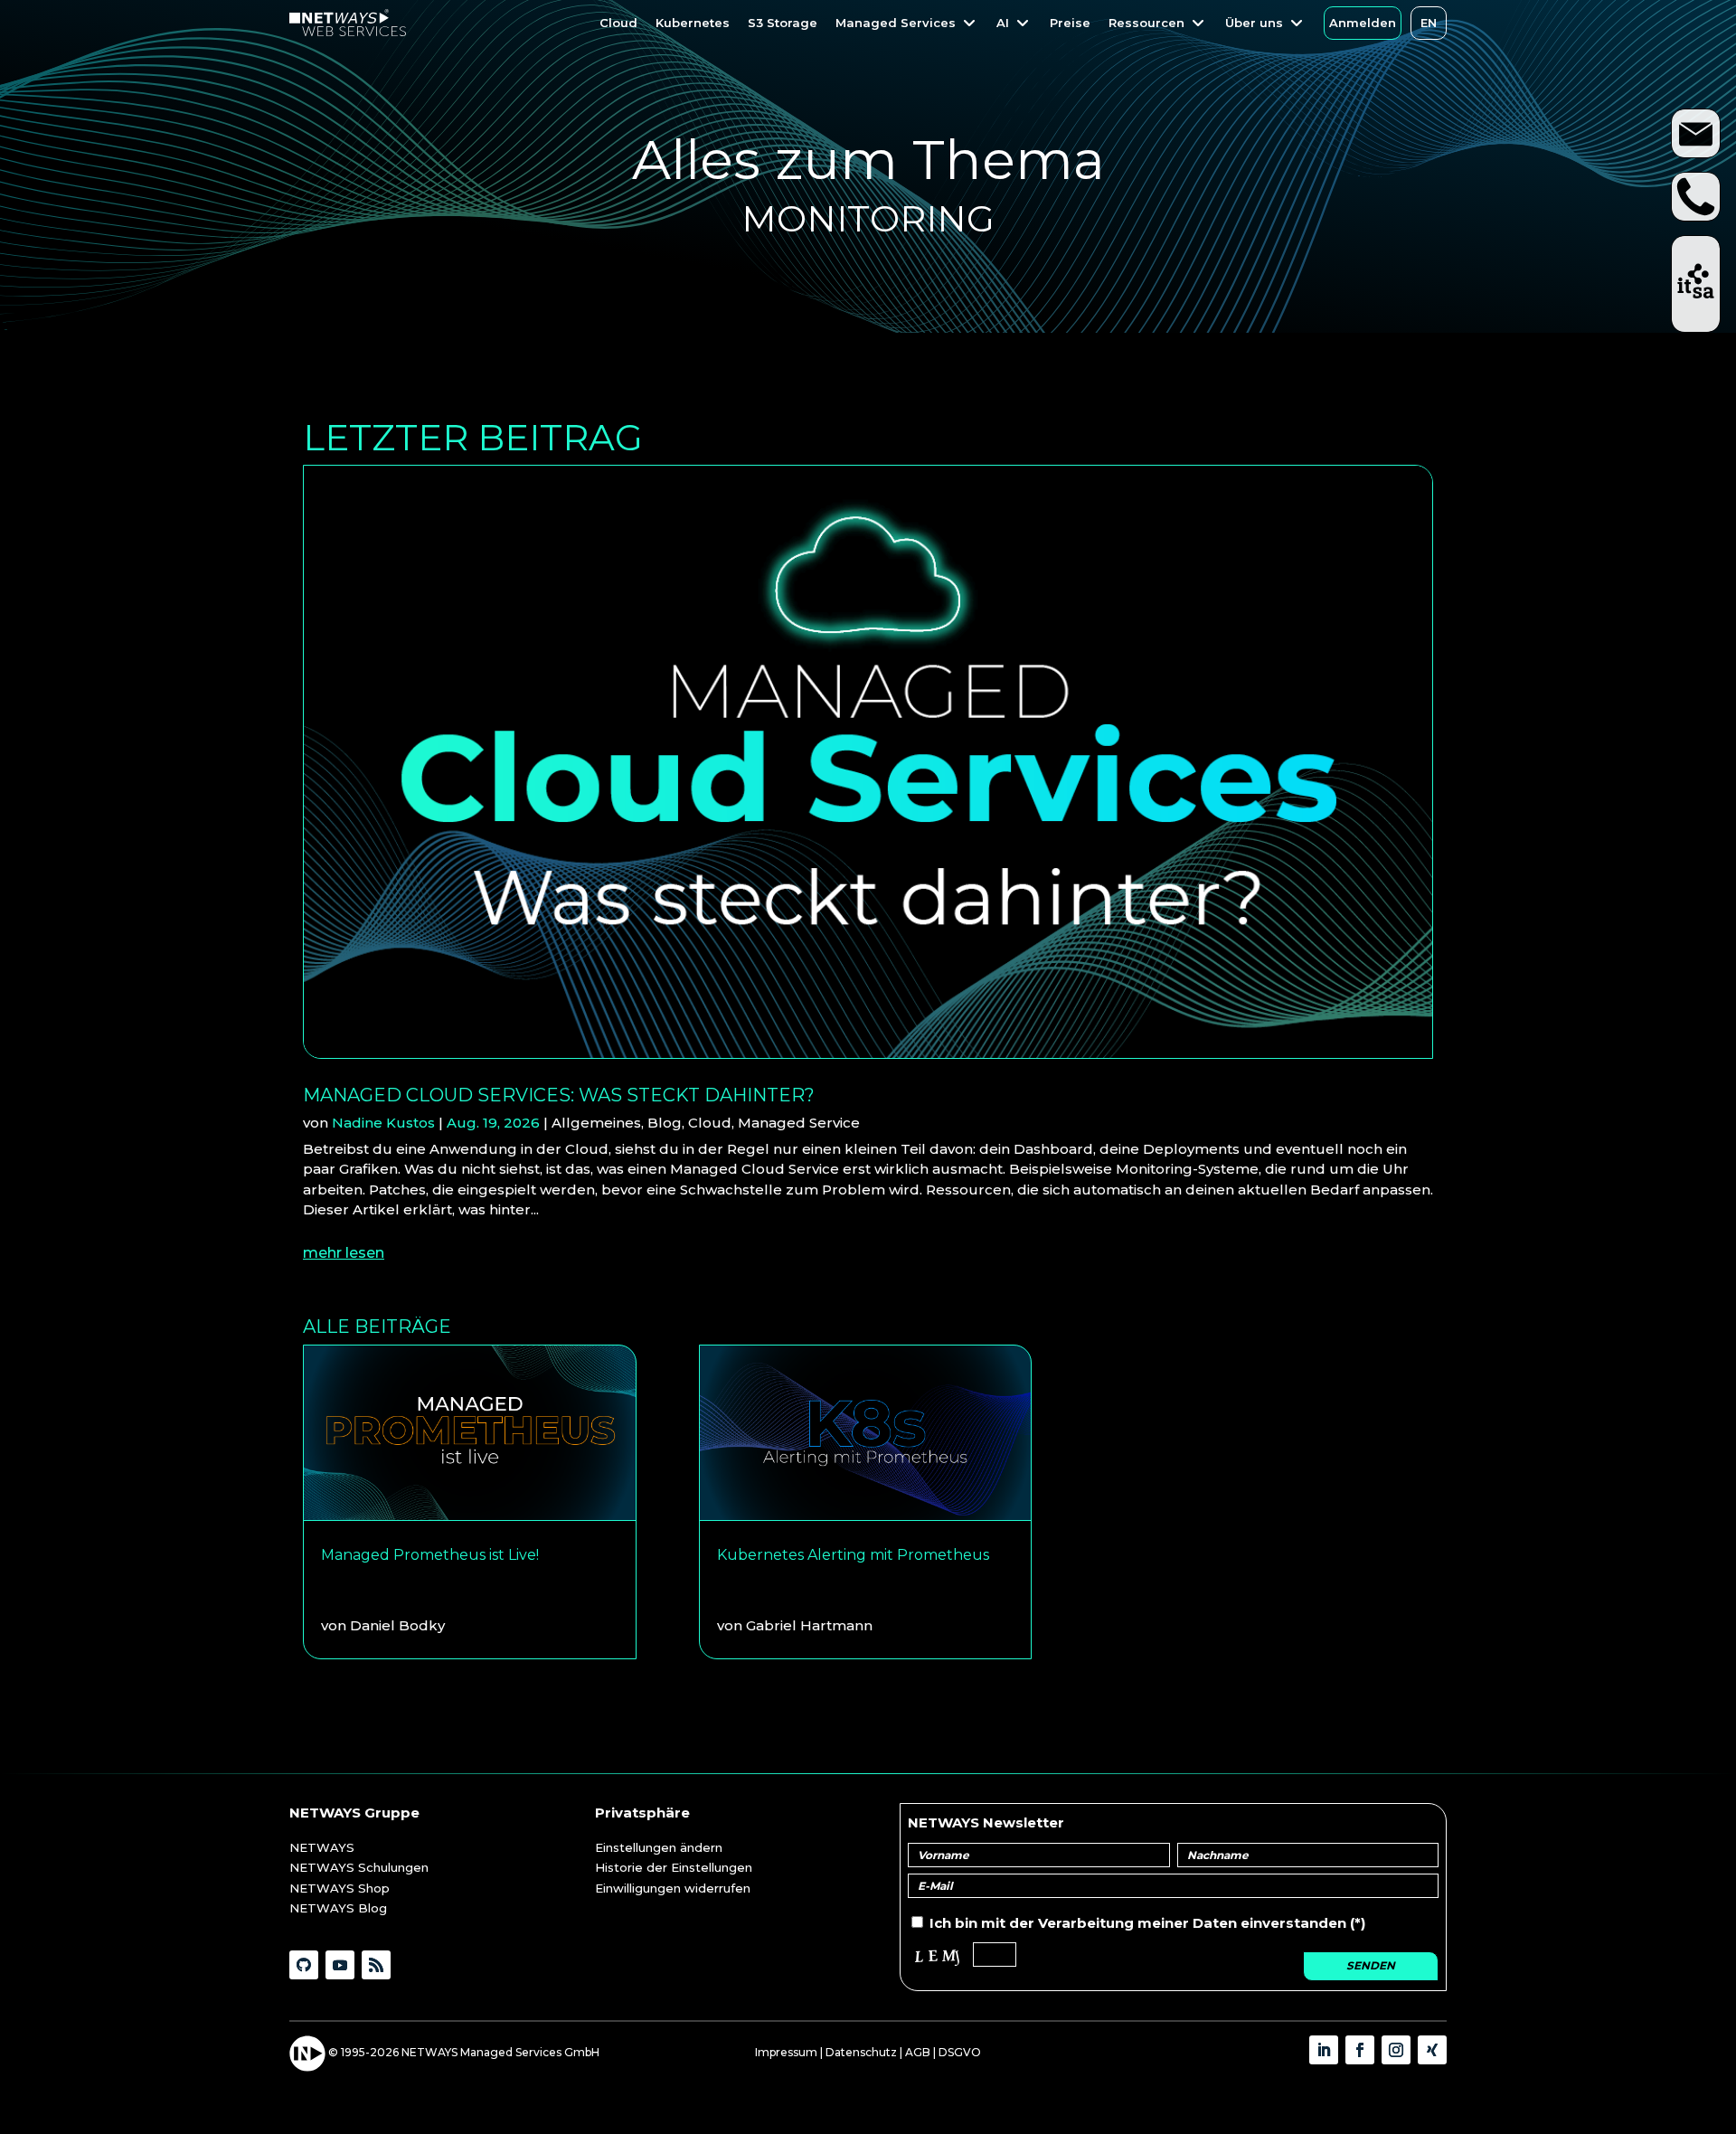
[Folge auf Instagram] (1396, 2050)
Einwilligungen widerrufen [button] (673, 1888)
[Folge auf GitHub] (304, 1965)
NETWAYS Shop (340, 1888)
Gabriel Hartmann (809, 1625)
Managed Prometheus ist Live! (430, 1555)
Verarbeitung (1086, 1923)
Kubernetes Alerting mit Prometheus (853, 1555)
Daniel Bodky (397, 1625)
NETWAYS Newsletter (986, 1822)
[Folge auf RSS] (376, 1965)
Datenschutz (861, 2052)
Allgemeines (596, 1123)
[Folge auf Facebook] (1360, 2050)
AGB (918, 2052)
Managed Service (799, 1123)
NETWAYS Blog (338, 1908)
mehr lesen (344, 1253)
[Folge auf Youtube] (340, 1965)
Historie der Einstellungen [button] (674, 1867)
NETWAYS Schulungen (359, 1867)
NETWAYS (322, 1847)
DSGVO (960, 2052)
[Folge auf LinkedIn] (1324, 2050)
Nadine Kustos (383, 1123)
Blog (665, 1123)
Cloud (710, 1123)
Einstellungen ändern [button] (659, 1847)
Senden (1371, 1965)
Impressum (786, 2052)
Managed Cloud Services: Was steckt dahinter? (559, 1095)
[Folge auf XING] (1432, 2050)
